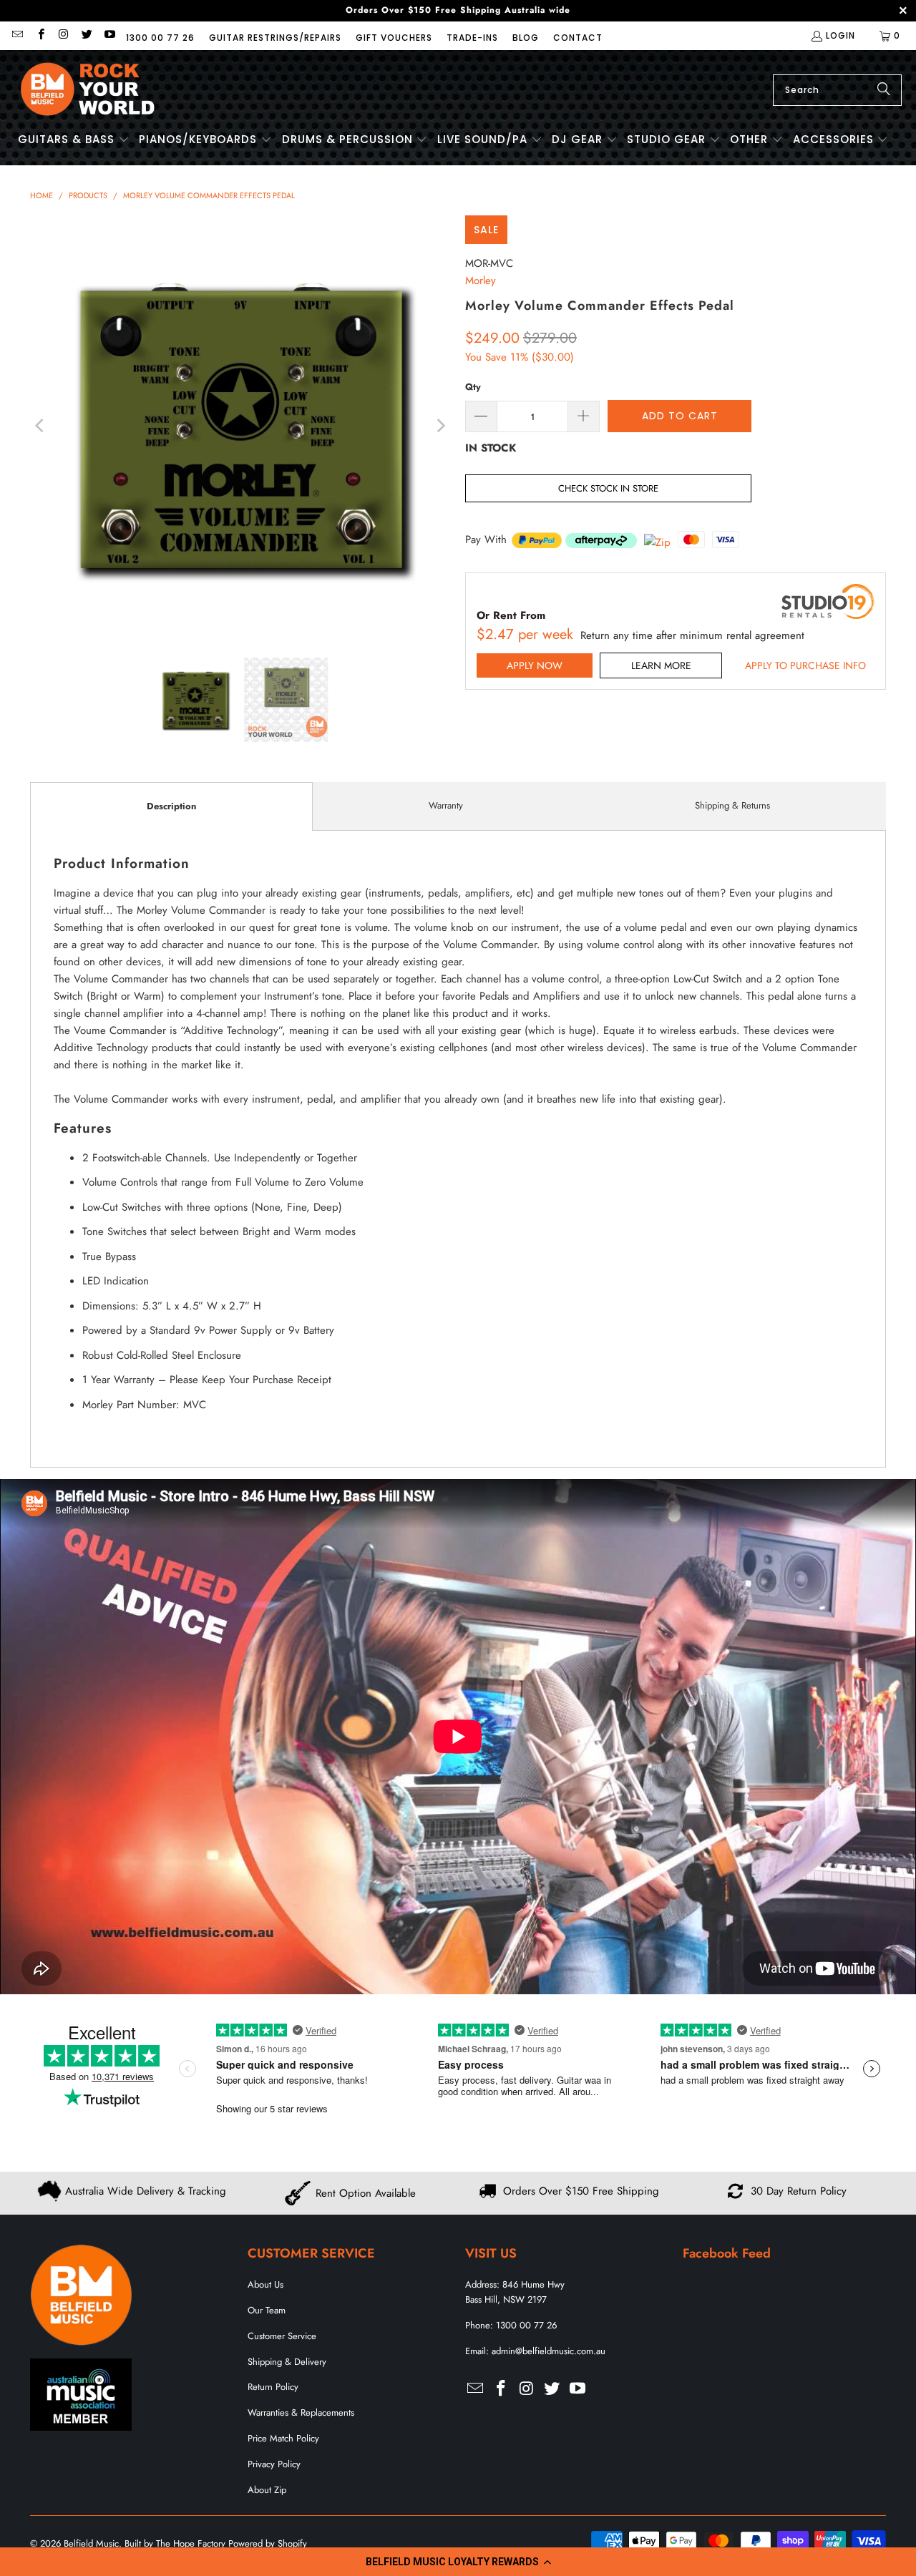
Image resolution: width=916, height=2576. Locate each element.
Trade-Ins (472, 38)
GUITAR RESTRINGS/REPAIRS (275, 38)
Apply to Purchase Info (805, 665)
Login (841, 35)
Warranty (446, 805)
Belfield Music (91, 2543)
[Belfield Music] (88, 90)
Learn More (661, 665)
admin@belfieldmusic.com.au (549, 2351)
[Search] (884, 90)
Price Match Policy (283, 2438)
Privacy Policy (274, 2464)
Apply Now (535, 665)
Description (171, 806)
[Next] (440, 426)
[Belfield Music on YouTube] (109, 35)
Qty (473, 387)
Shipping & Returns (732, 805)
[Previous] (41, 426)
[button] (458, 2562)
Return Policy (273, 2387)
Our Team (267, 2310)
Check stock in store (608, 488)
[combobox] (837, 90)
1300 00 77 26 (160, 38)
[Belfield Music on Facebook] (40, 35)
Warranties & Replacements (301, 2412)
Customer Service (282, 2336)
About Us (265, 2284)
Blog (526, 38)
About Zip (267, 2490)
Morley (481, 280)
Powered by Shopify (268, 2543)
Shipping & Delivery (287, 2362)
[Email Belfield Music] (17, 35)
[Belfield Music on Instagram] (63, 35)
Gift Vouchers (394, 38)
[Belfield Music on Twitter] (86, 35)
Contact (578, 38)
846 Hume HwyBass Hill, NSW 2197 (515, 2292)
